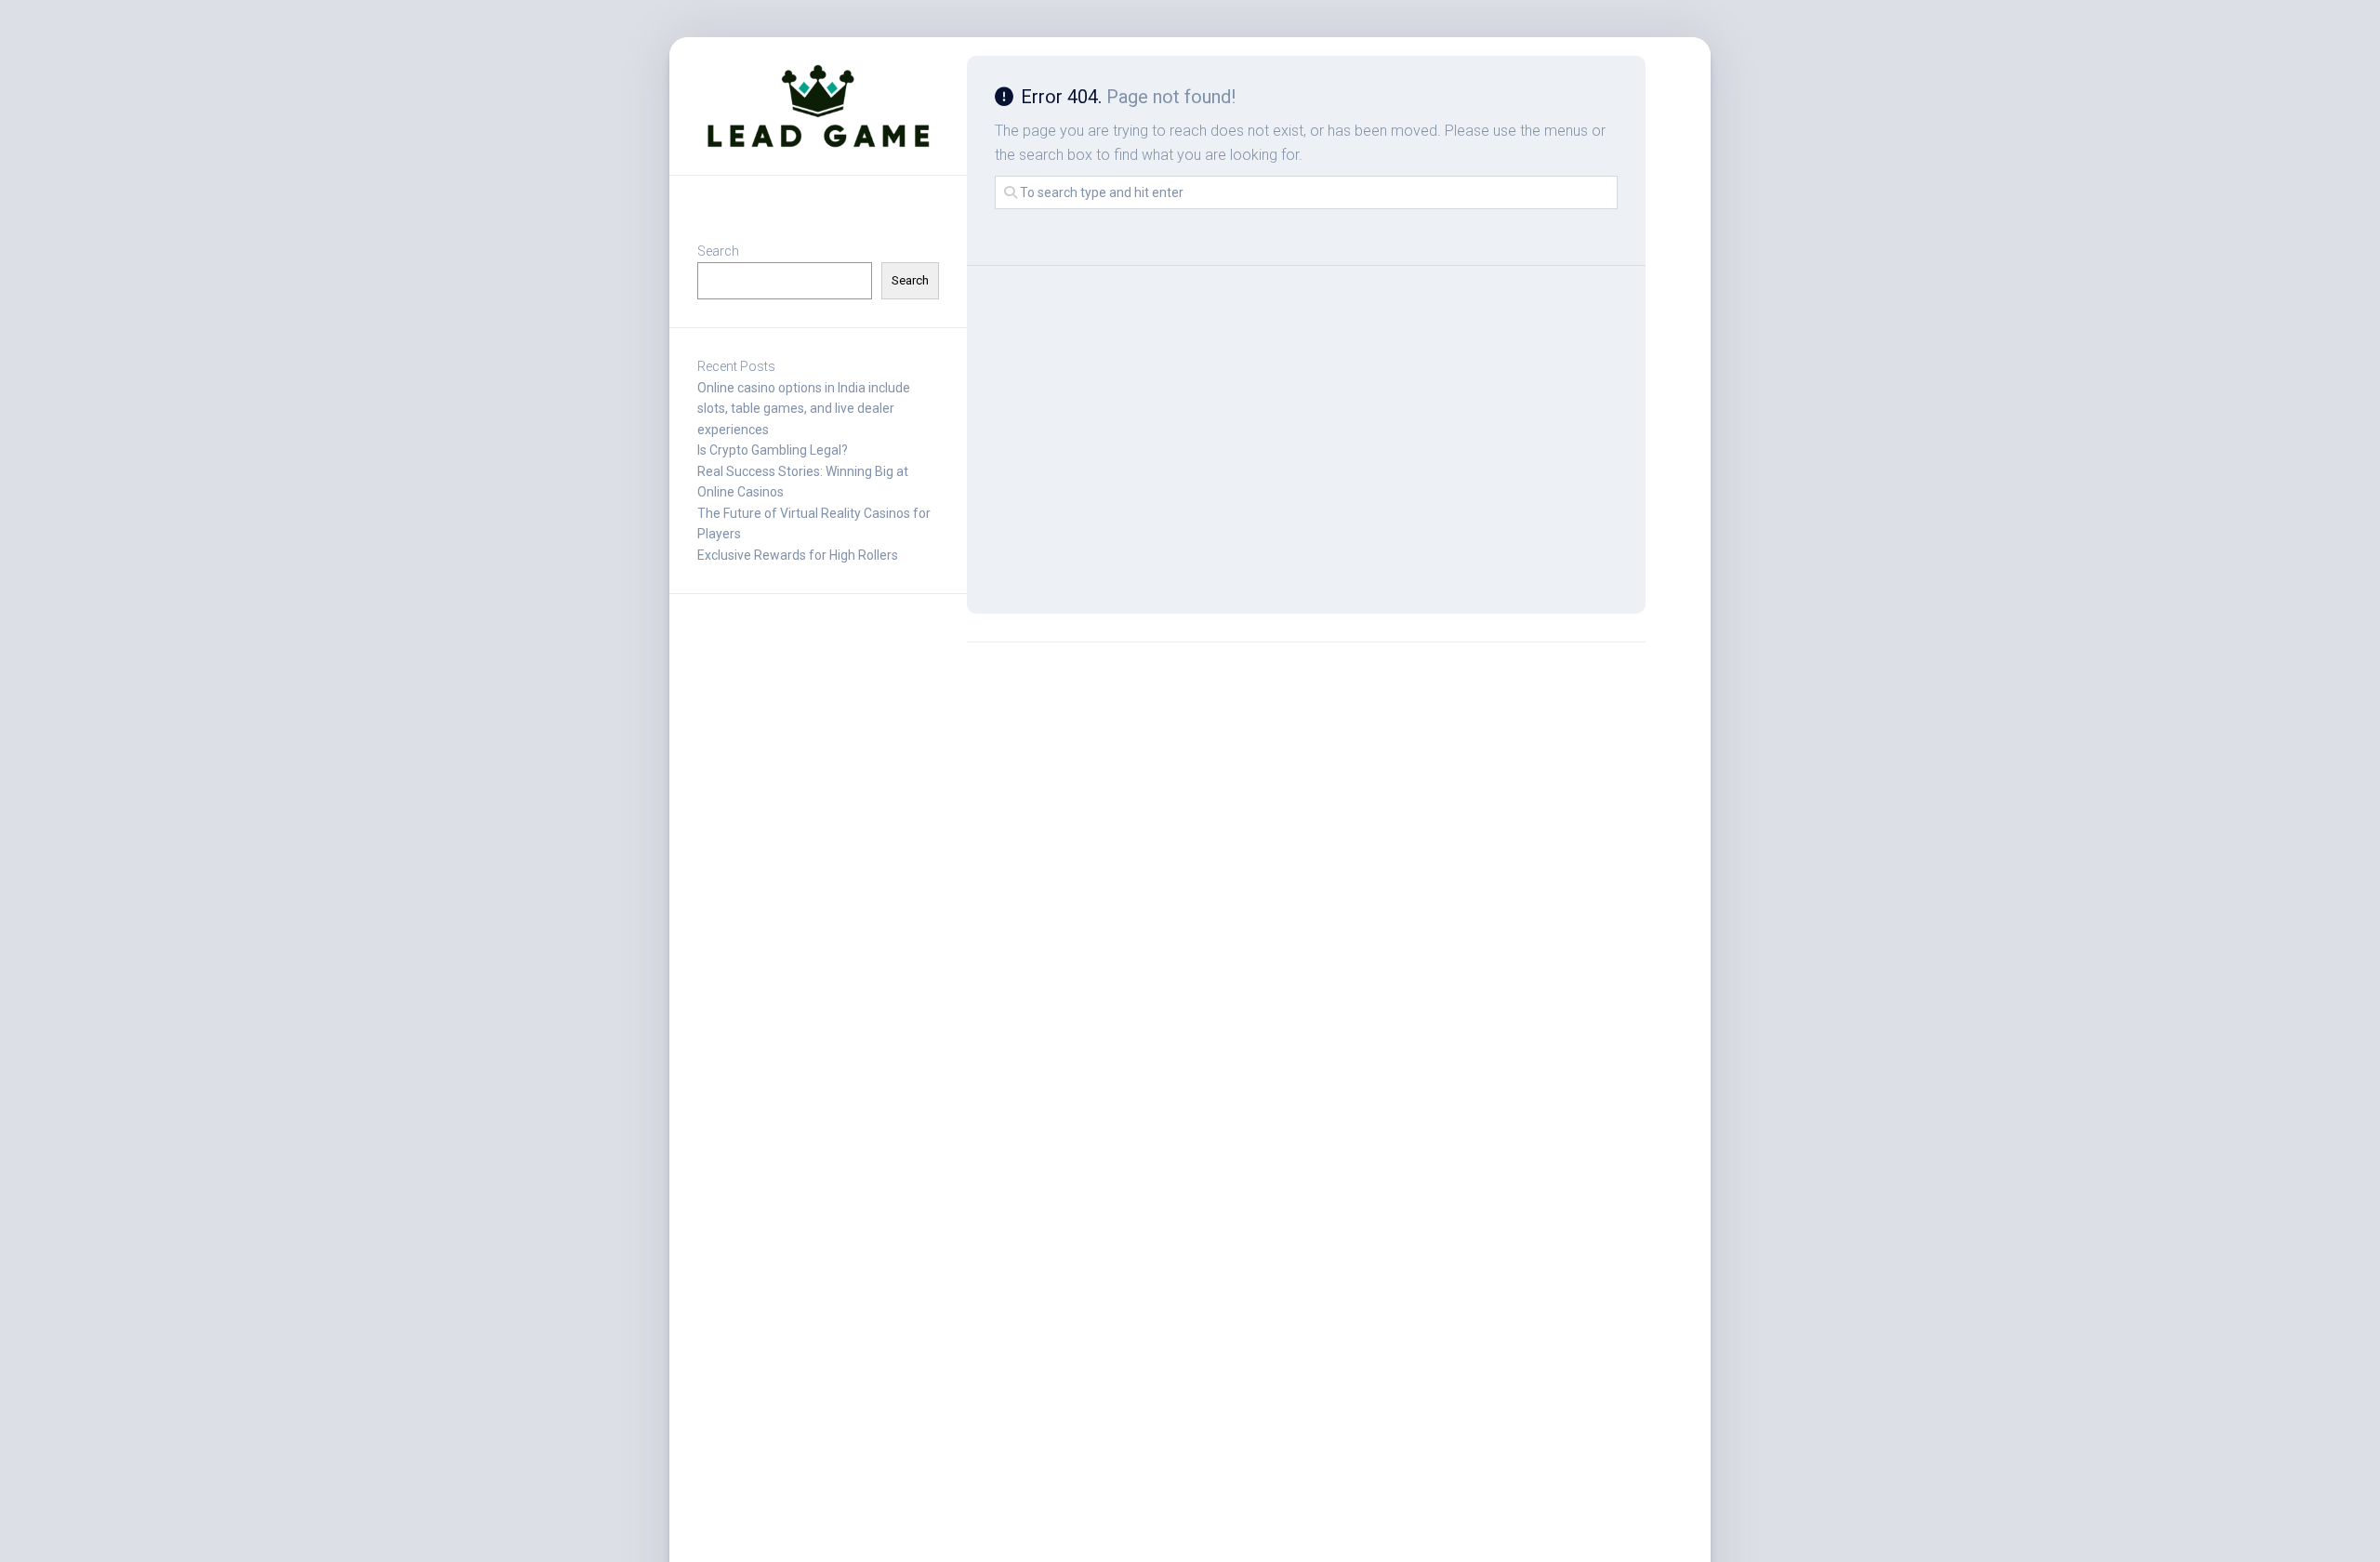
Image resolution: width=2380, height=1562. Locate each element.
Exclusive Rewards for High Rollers (798, 555)
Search (718, 251)
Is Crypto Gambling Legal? (773, 450)
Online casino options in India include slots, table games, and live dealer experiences (804, 409)
